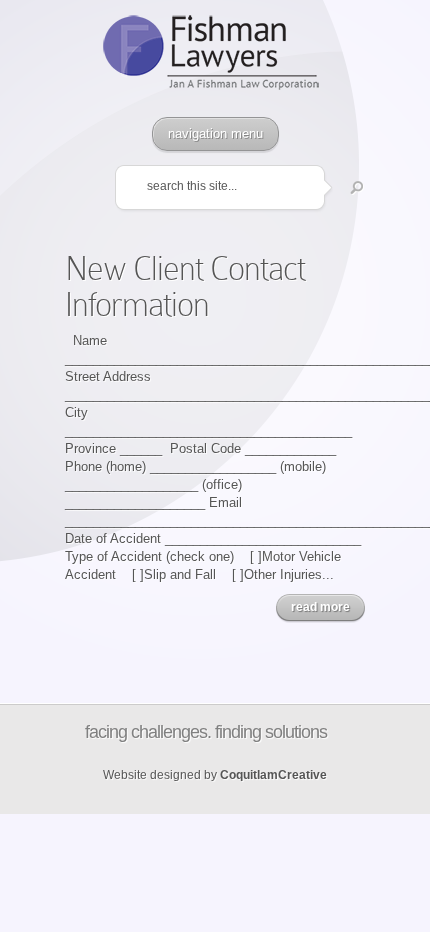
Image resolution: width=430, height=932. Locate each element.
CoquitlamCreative (273, 775)
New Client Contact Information (185, 286)
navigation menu (215, 133)
